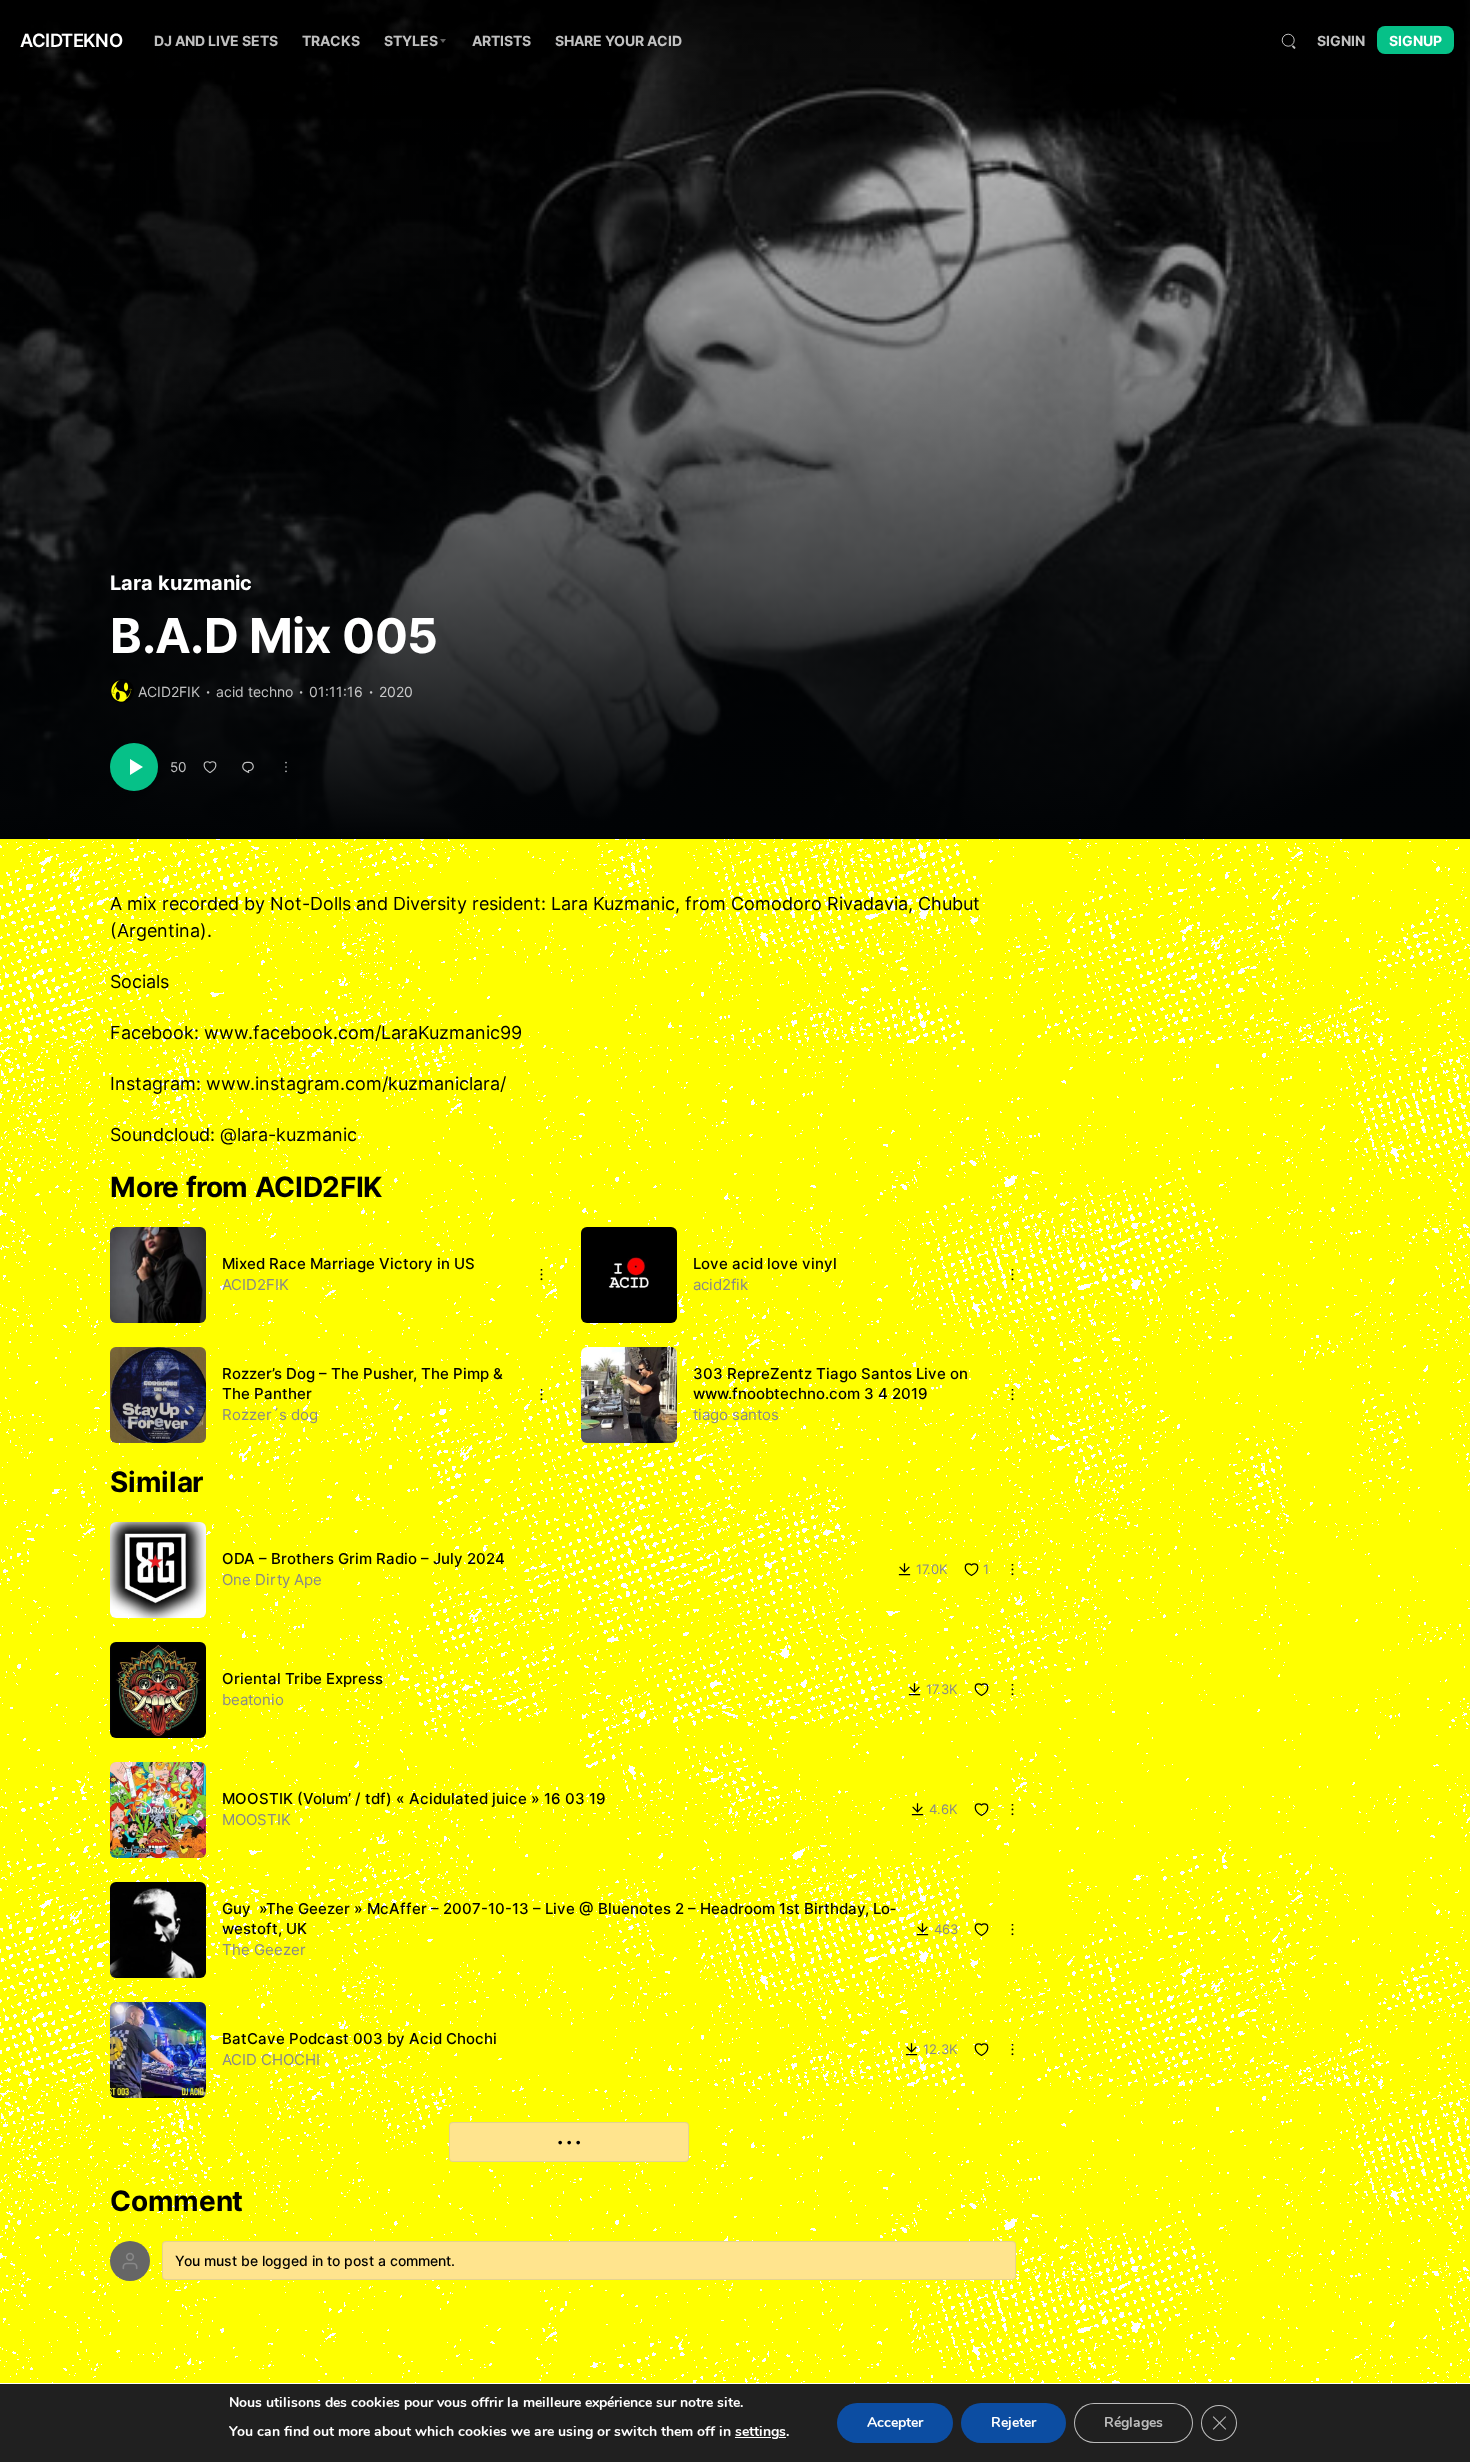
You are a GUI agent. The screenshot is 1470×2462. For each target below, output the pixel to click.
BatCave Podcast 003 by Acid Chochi (359, 2038)
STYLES (411, 40)
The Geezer (264, 1949)
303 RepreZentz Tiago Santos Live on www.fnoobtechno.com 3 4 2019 (830, 1383)
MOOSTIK (256, 1819)
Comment (176, 2201)
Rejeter (1013, 2422)
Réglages (1133, 2422)
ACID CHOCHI (271, 2059)
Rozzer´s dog (270, 1414)
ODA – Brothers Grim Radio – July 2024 (363, 1558)
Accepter (895, 2422)
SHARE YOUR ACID (618, 40)
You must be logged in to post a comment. (315, 2260)
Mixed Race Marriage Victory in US (348, 1263)
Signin (1341, 40)
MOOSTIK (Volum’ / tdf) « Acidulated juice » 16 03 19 (414, 1798)
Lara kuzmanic (181, 583)
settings (760, 2431)
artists (501, 40)
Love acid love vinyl (765, 1263)
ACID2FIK (169, 691)
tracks (331, 40)
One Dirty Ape (272, 1579)
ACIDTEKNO (71, 40)
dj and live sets (216, 40)
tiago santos (736, 1414)
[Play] (134, 767)
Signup (1415, 40)
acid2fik (720, 1284)
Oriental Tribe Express (302, 1678)
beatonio (253, 1699)
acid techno (254, 691)
